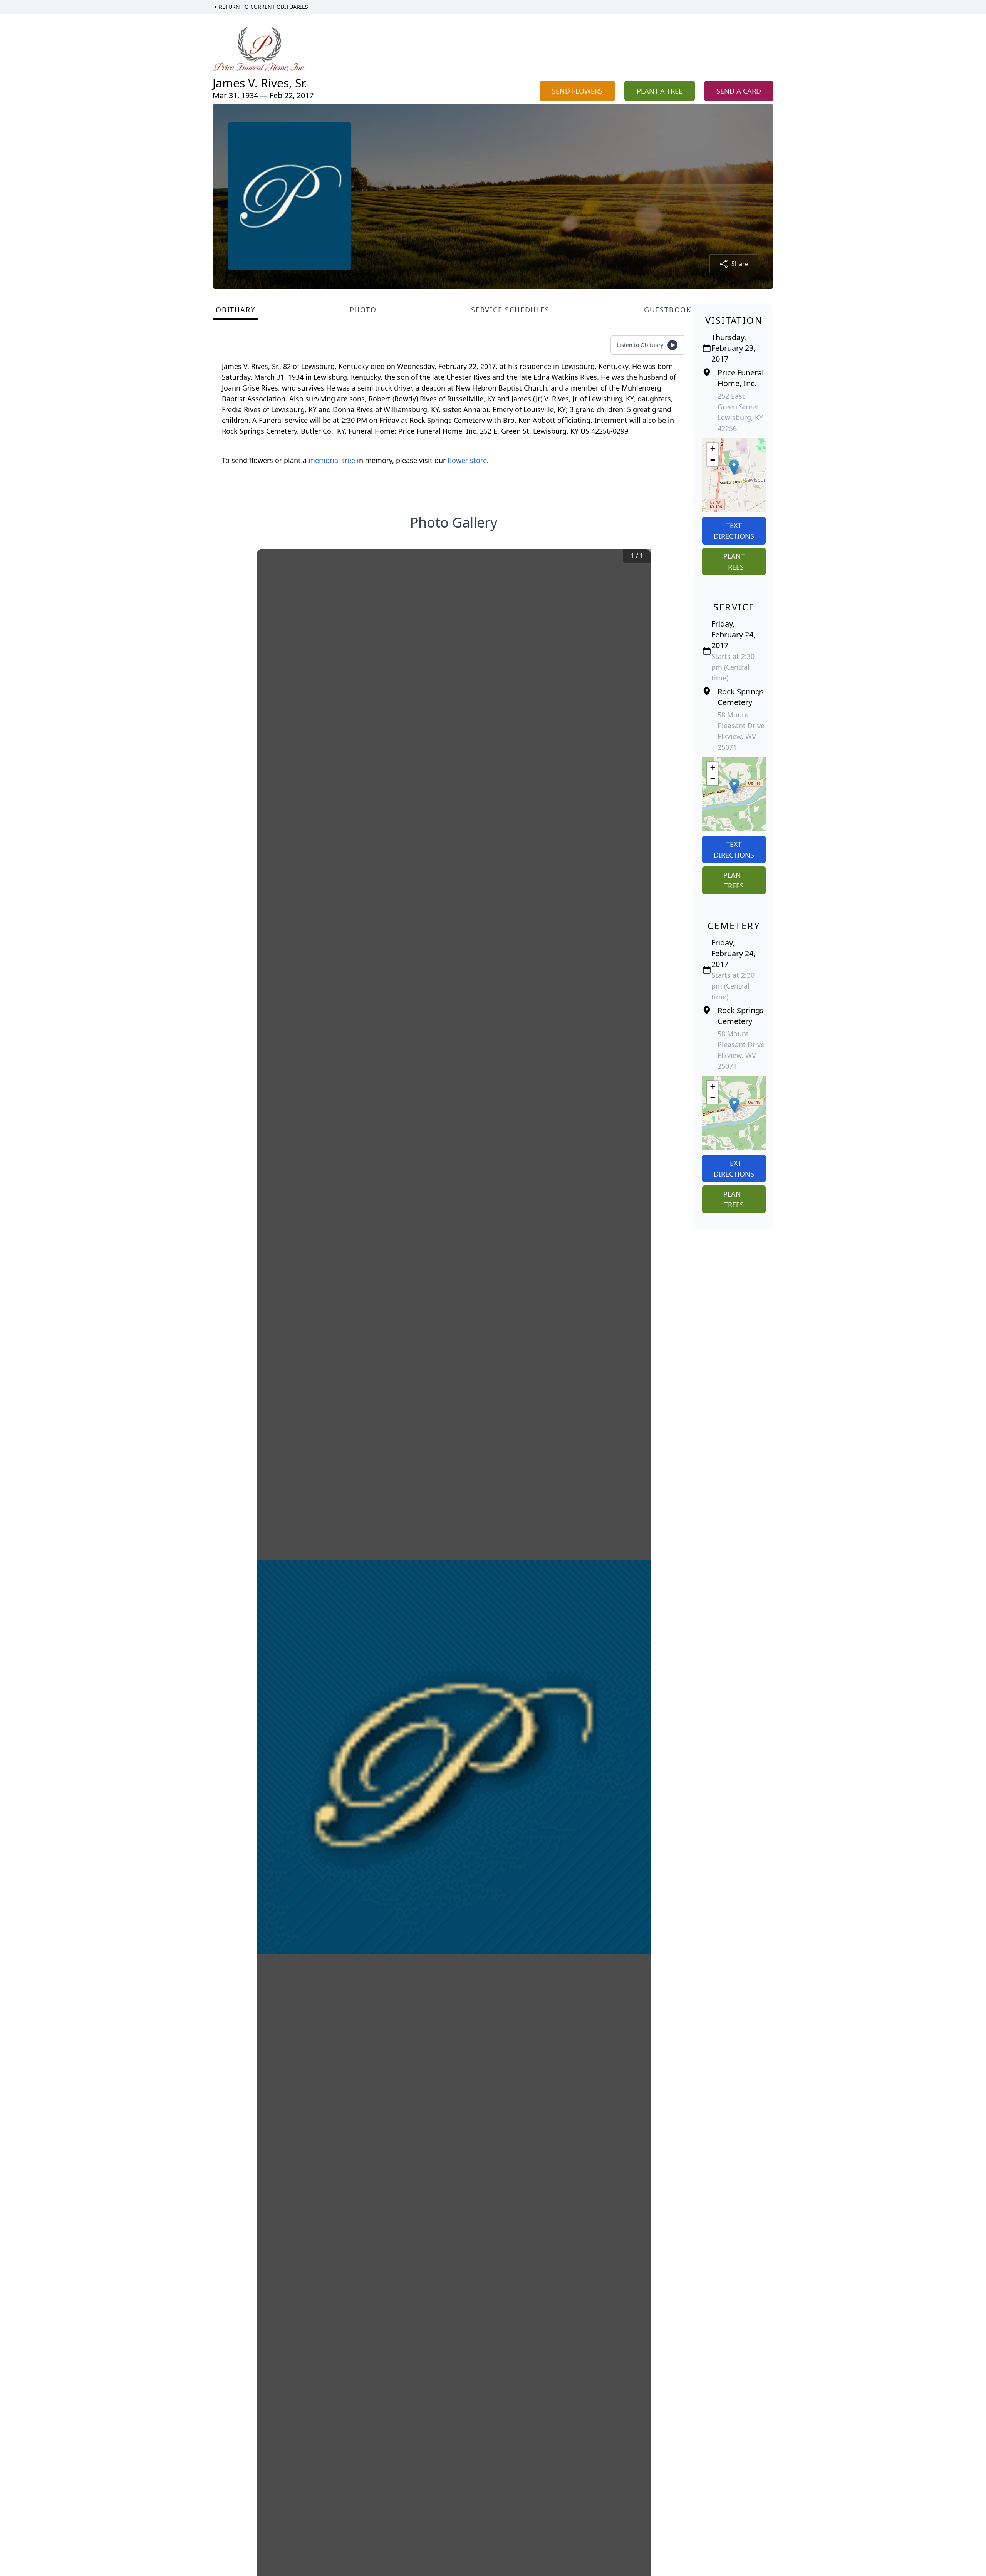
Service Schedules (510, 310)
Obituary (235, 310)
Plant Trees (734, 561)
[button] (734, 467)
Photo (363, 310)
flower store (467, 460)
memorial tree (332, 460)
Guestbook (668, 310)
